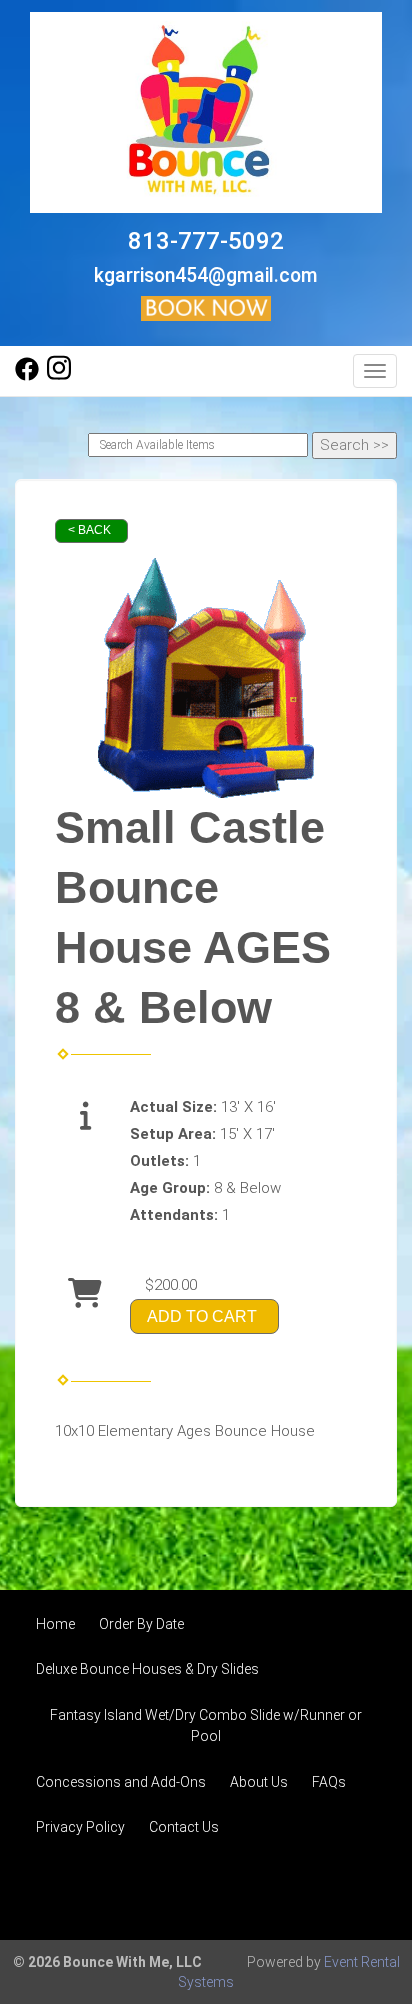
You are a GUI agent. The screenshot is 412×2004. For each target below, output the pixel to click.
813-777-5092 (206, 241)
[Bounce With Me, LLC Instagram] (59, 376)
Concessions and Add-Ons (121, 1782)
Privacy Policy (80, 1827)
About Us (259, 1782)
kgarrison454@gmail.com (206, 275)
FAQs (329, 1782)
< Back (89, 530)
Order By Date (141, 1624)
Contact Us (184, 1827)
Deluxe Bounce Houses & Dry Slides (147, 1669)
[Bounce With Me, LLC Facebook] (27, 376)
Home (55, 1624)
